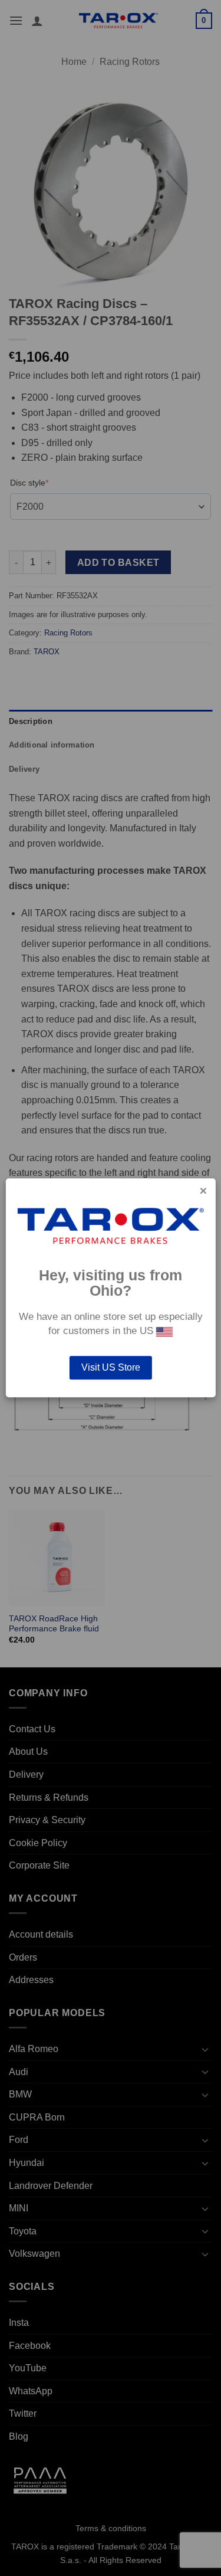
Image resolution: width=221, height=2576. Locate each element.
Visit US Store (111, 1368)
